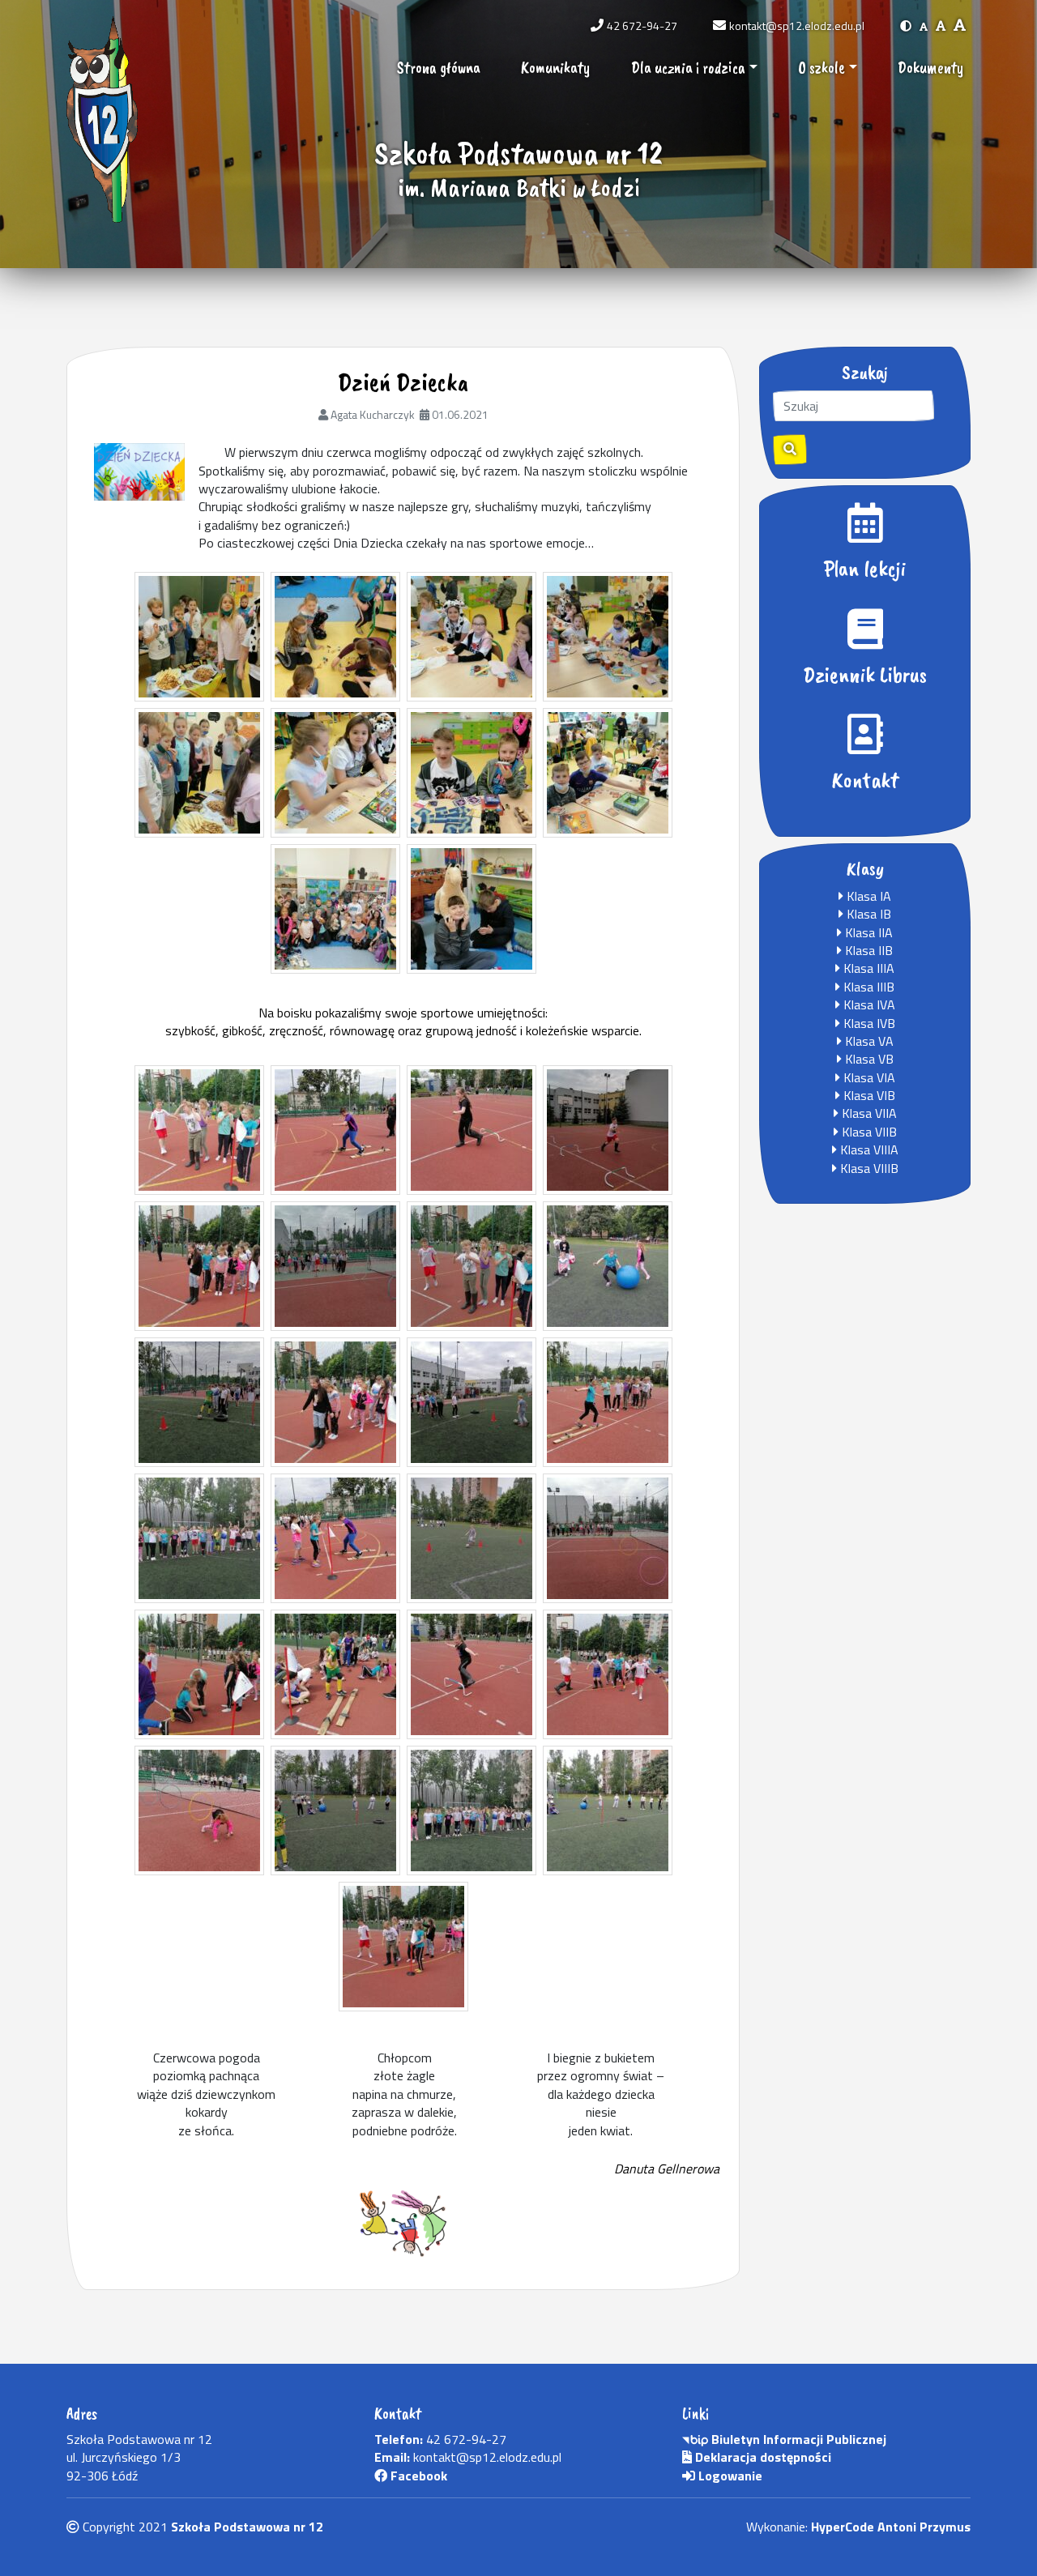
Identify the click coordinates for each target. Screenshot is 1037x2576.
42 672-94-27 (642, 26)
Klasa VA (868, 1041)
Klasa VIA (868, 1077)
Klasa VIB (868, 1095)
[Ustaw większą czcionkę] (941, 26)
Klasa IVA (868, 1004)
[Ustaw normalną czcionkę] (924, 26)
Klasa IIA (867, 932)
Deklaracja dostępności (762, 2457)
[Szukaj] (790, 450)
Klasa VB (868, 1059)
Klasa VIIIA (868, 1149)
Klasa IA (867, 896)
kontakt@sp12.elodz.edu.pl (797, 26)
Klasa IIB (867, 950)
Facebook (417, 2476)
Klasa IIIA (867, 968)
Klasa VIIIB (868, 1168)
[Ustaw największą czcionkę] (960, 26)
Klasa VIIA (868, 1113)
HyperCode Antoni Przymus (891, 2527)
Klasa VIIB (868, 1132)
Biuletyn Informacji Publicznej (797, 2439)
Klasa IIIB (867, 987)
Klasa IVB (868, 1023)
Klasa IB (867, 914)
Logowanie (729, 2476)
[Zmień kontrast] (906, 26)
